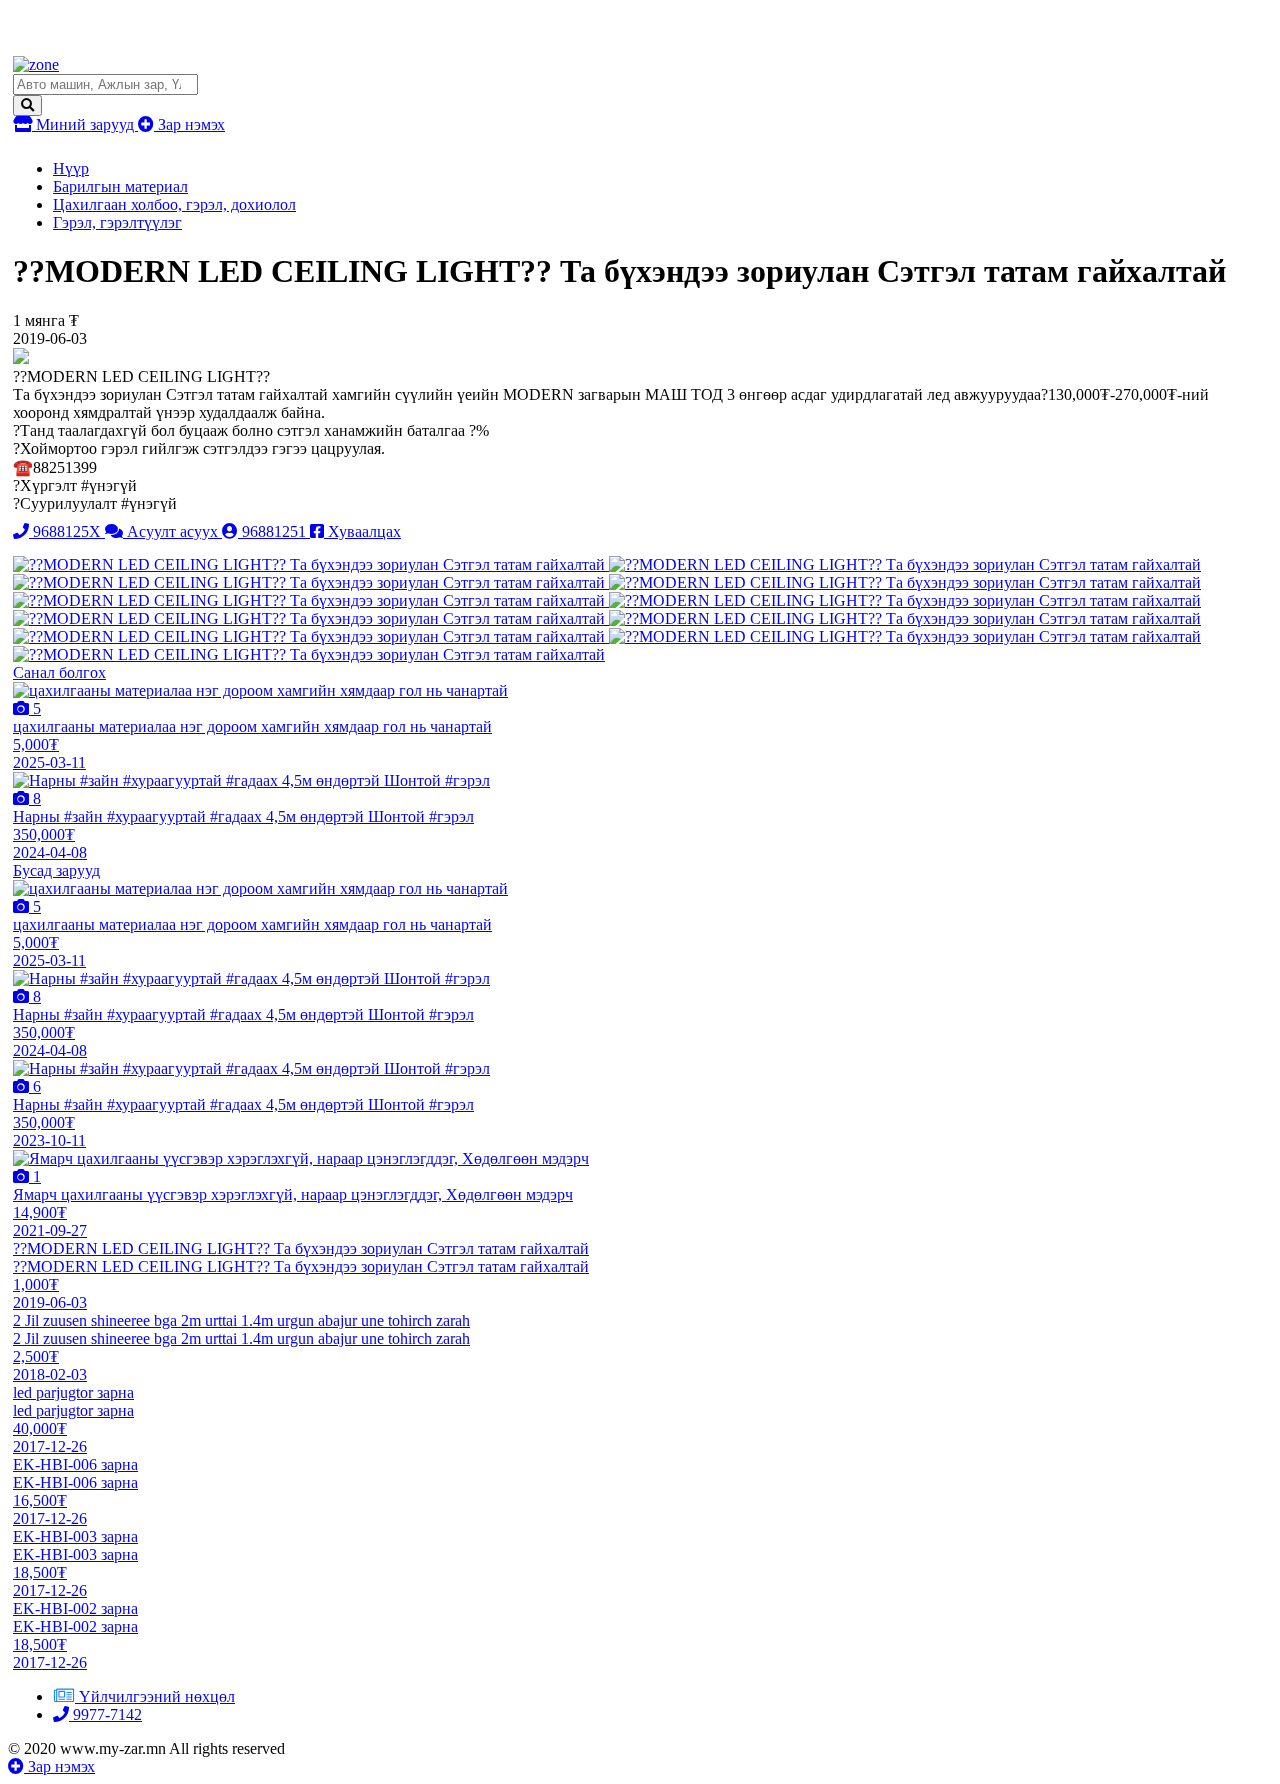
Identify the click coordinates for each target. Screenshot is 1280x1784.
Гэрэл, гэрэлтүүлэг (117, 222)
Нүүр (71, 168)
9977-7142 (105, 1714)
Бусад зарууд (56, 870)
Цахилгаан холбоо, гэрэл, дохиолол (174, 204)
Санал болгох (59, 672)
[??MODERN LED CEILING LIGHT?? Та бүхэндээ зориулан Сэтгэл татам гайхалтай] (311, 564)
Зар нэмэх (189, 124)
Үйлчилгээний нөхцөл (157, 1696)
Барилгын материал (120, 186)
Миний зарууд (85, 124)
